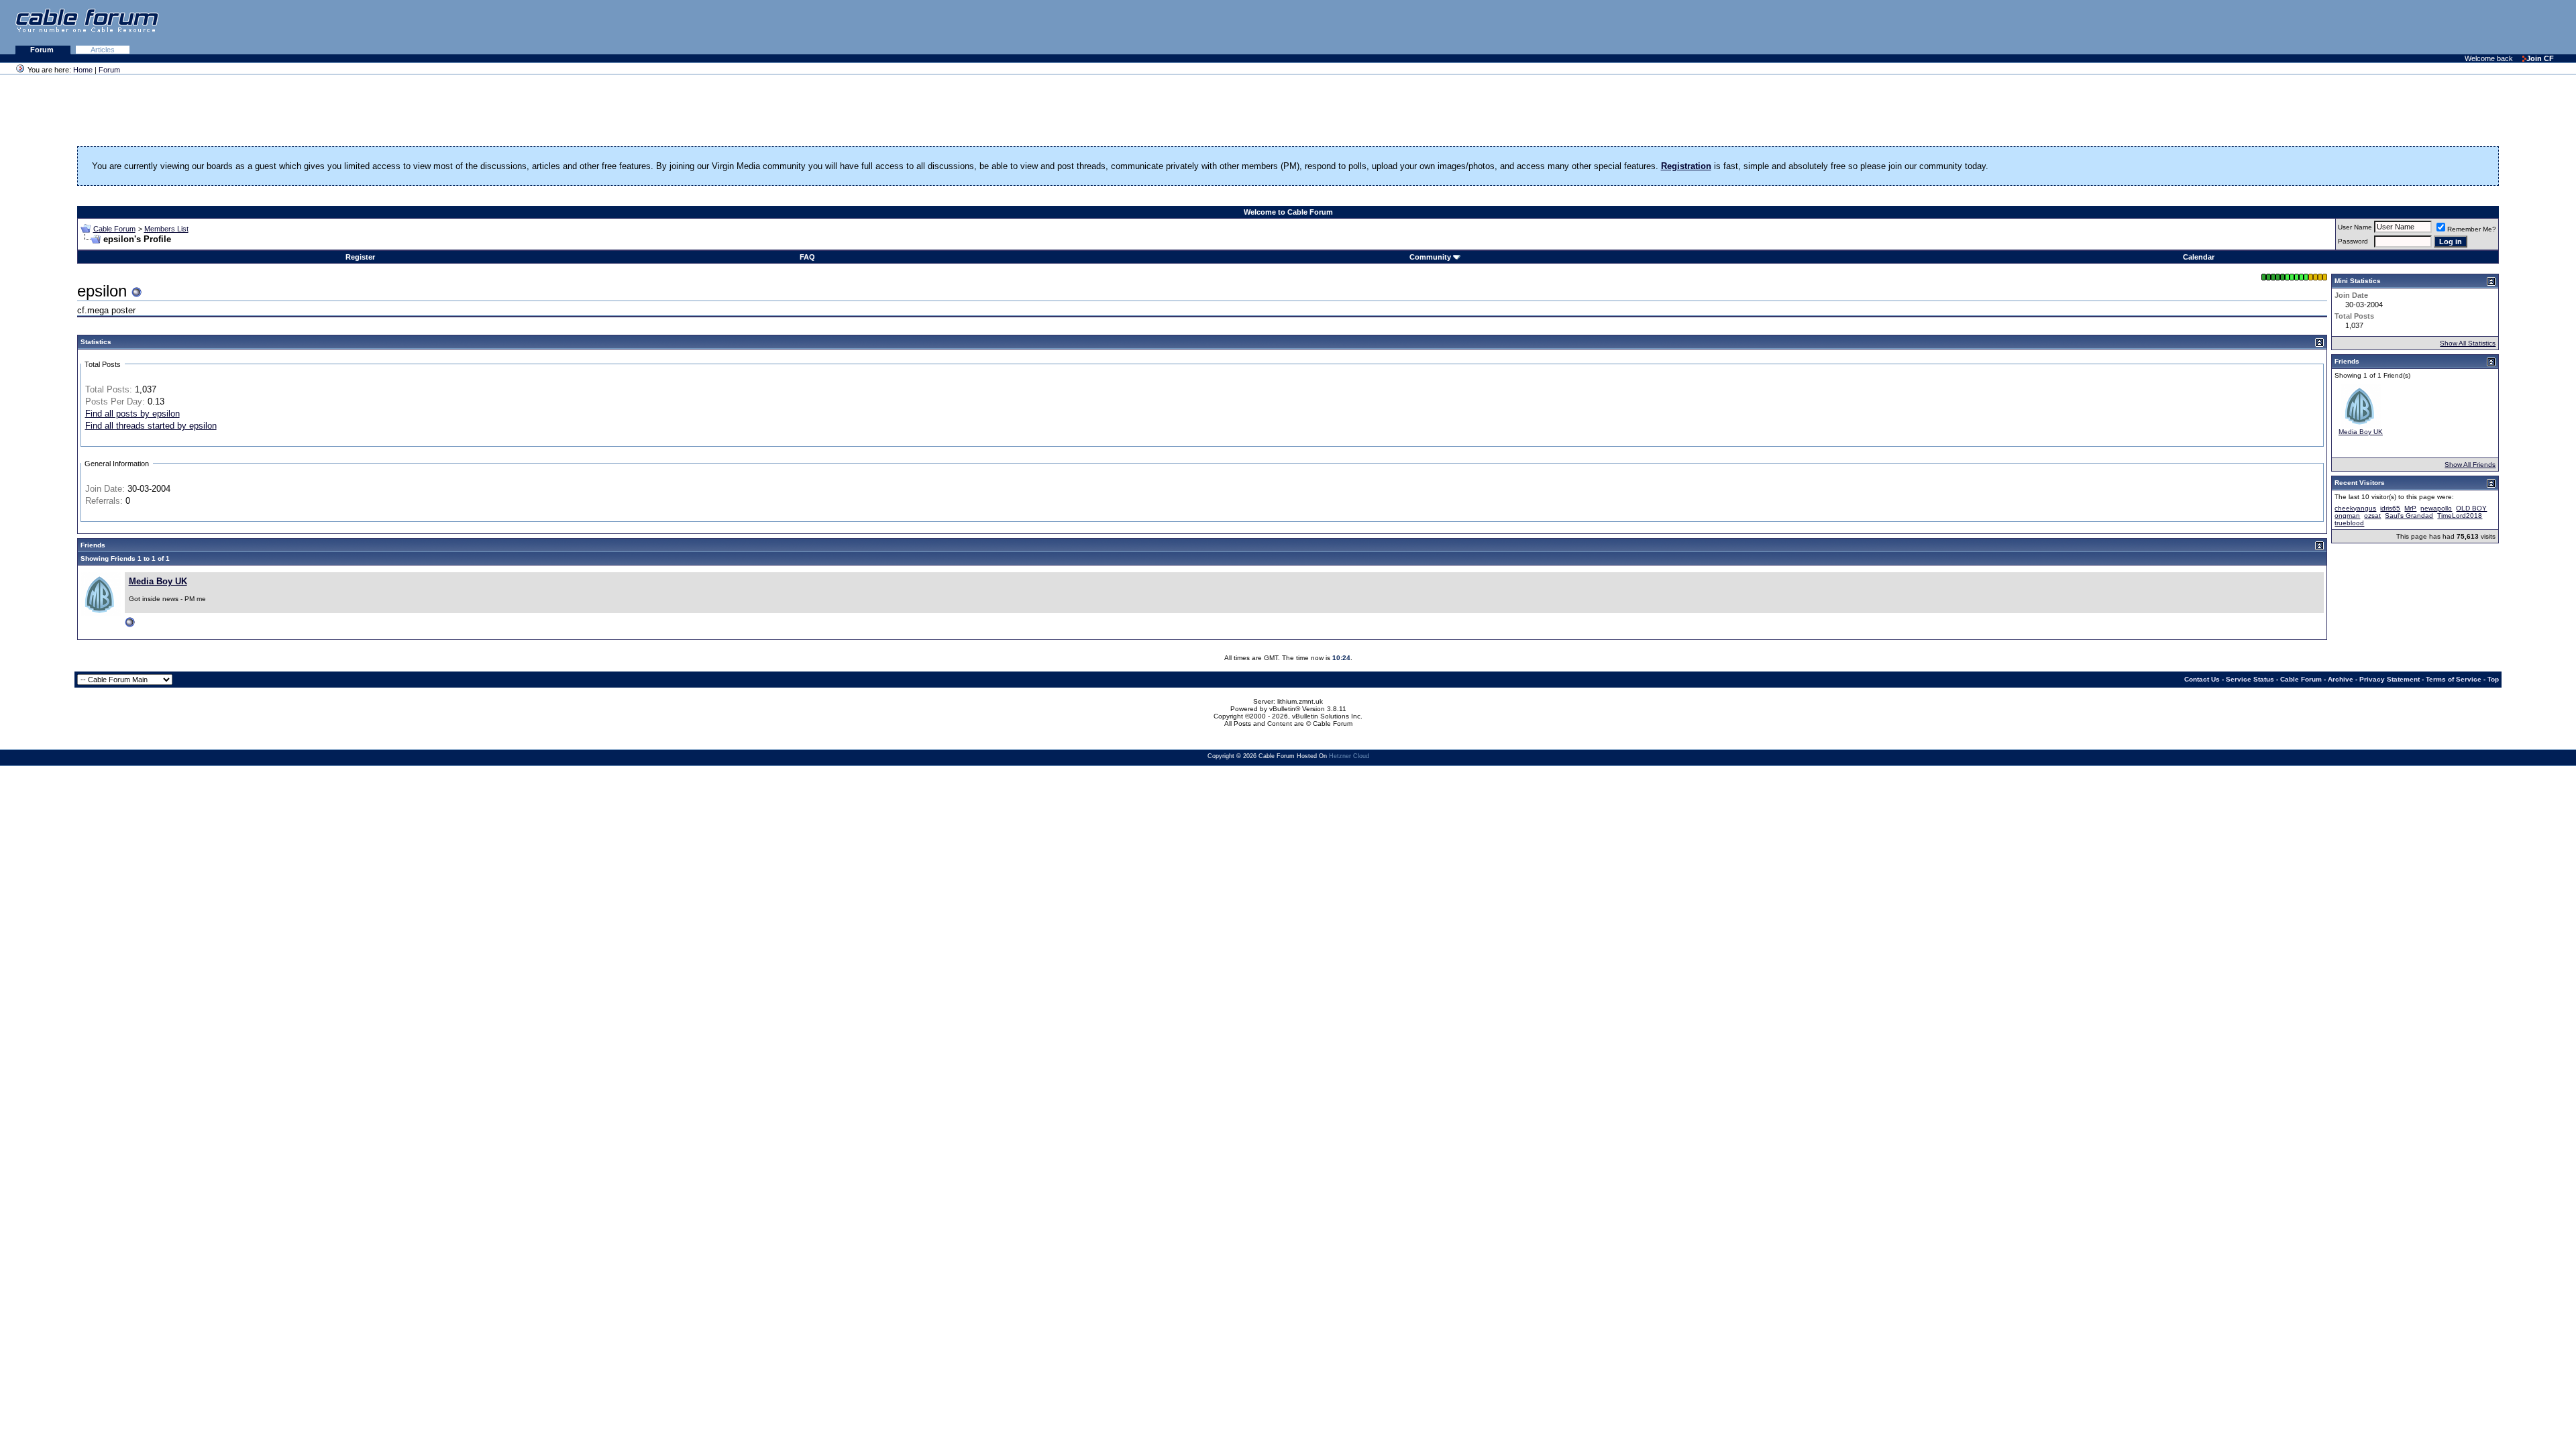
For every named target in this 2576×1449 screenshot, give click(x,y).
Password (2353, 241)
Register (360, 257)
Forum (43, 50)
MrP (2410, 508)
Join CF (2540, 58)
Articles (103, 50)
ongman (2347, 516)
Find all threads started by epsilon (151, 426)
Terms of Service (2454, 679)
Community (1430, 257)
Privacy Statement (2390, 679)
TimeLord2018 (2460, 516)
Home (83, 70)
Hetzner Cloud (1349, 756)
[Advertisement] (2412, 27)
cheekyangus (2355, 508)
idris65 (2390, 508)
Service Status (2250, 679)
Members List (166, 229)
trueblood (2349, 523)
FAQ (807, 257)
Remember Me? (2472, 229)
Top (2493, 679)
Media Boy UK (158, 581)
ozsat (2372, 516)
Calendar (2199, 257)
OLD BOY (2471, 508)
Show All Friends (2470, 465)
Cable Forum (114, 229)
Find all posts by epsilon (132, 414)
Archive (2341, 679)
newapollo (2436, 508)
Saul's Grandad (2409, 516)
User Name (2355, 227)
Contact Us (2202, 679)
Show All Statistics (2468, 343)
